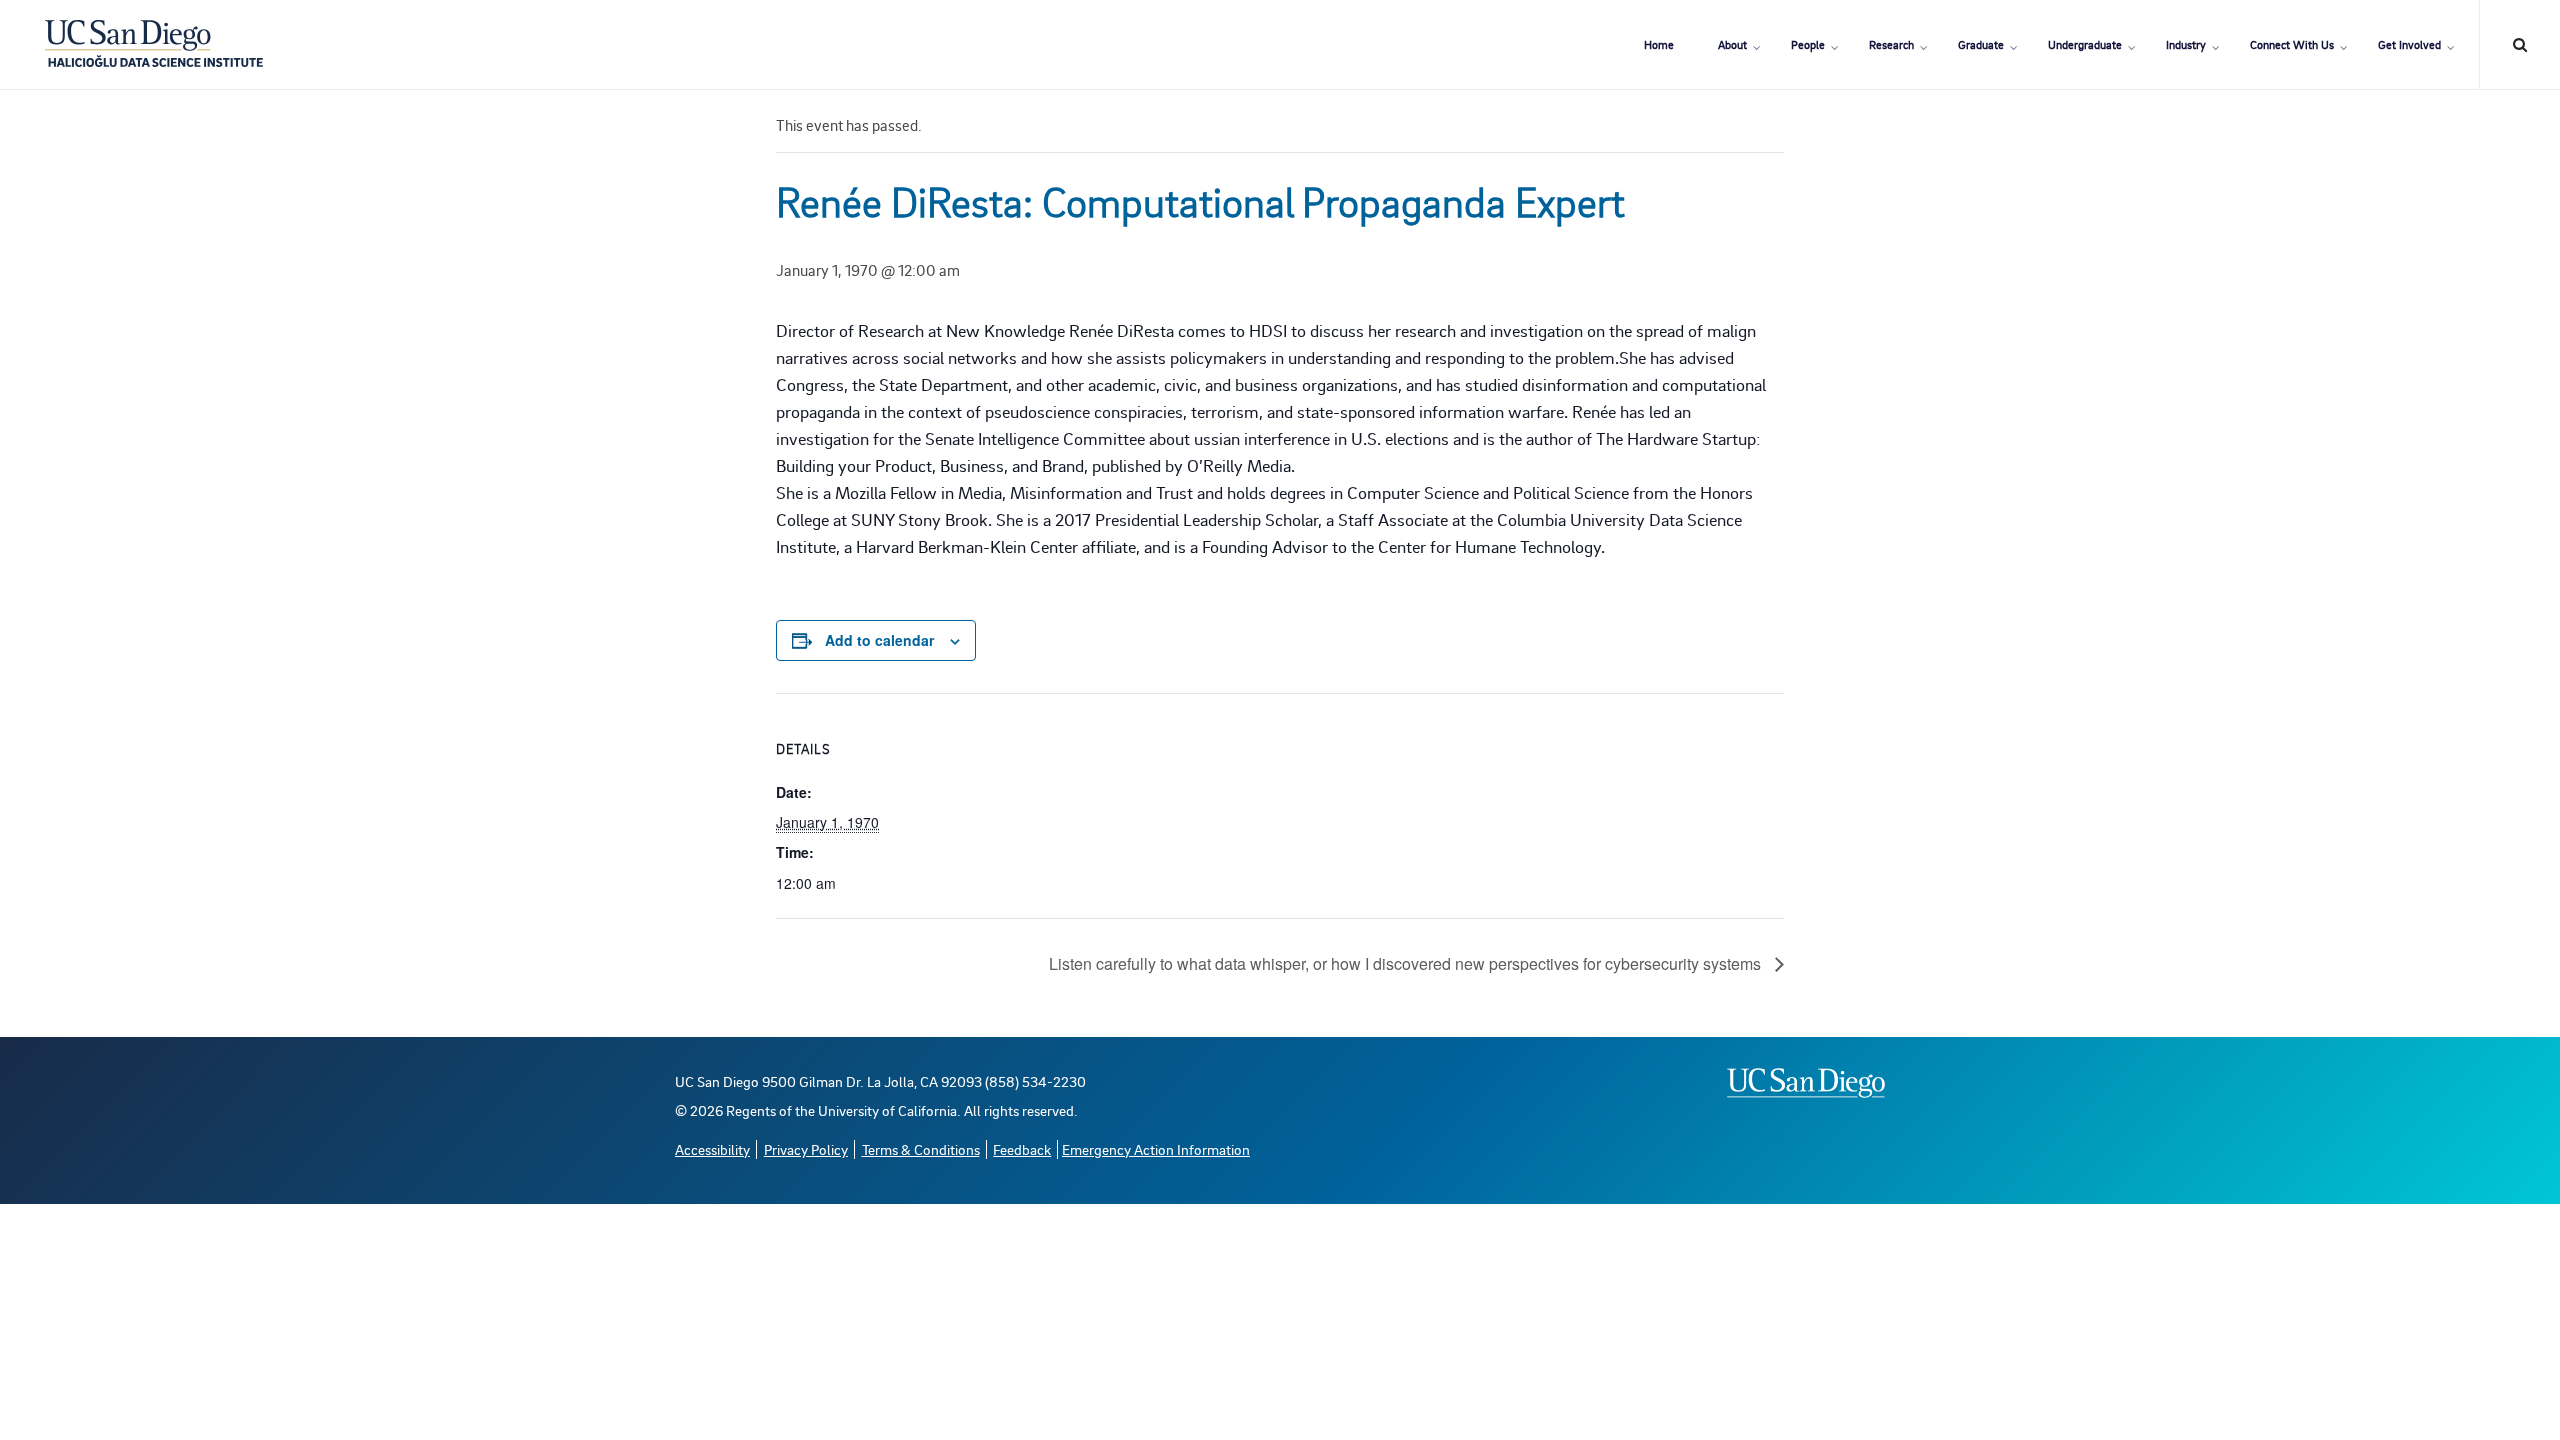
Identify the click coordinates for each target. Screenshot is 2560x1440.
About (1732, 44)
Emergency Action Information (1156, 1149)
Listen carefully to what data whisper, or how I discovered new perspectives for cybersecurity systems (1407, 963)
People (1808, 44)
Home (1659, 44)
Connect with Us (2292, 44)
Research (1891, 44)
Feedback (1022, 1149)
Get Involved (2409, 44)
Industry (2186, 44)
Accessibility (712, 1149)
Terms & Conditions (921, 1149)
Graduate (1981, 44)
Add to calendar (879, 640)
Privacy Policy (806, 1149)
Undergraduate (2085, 44)
